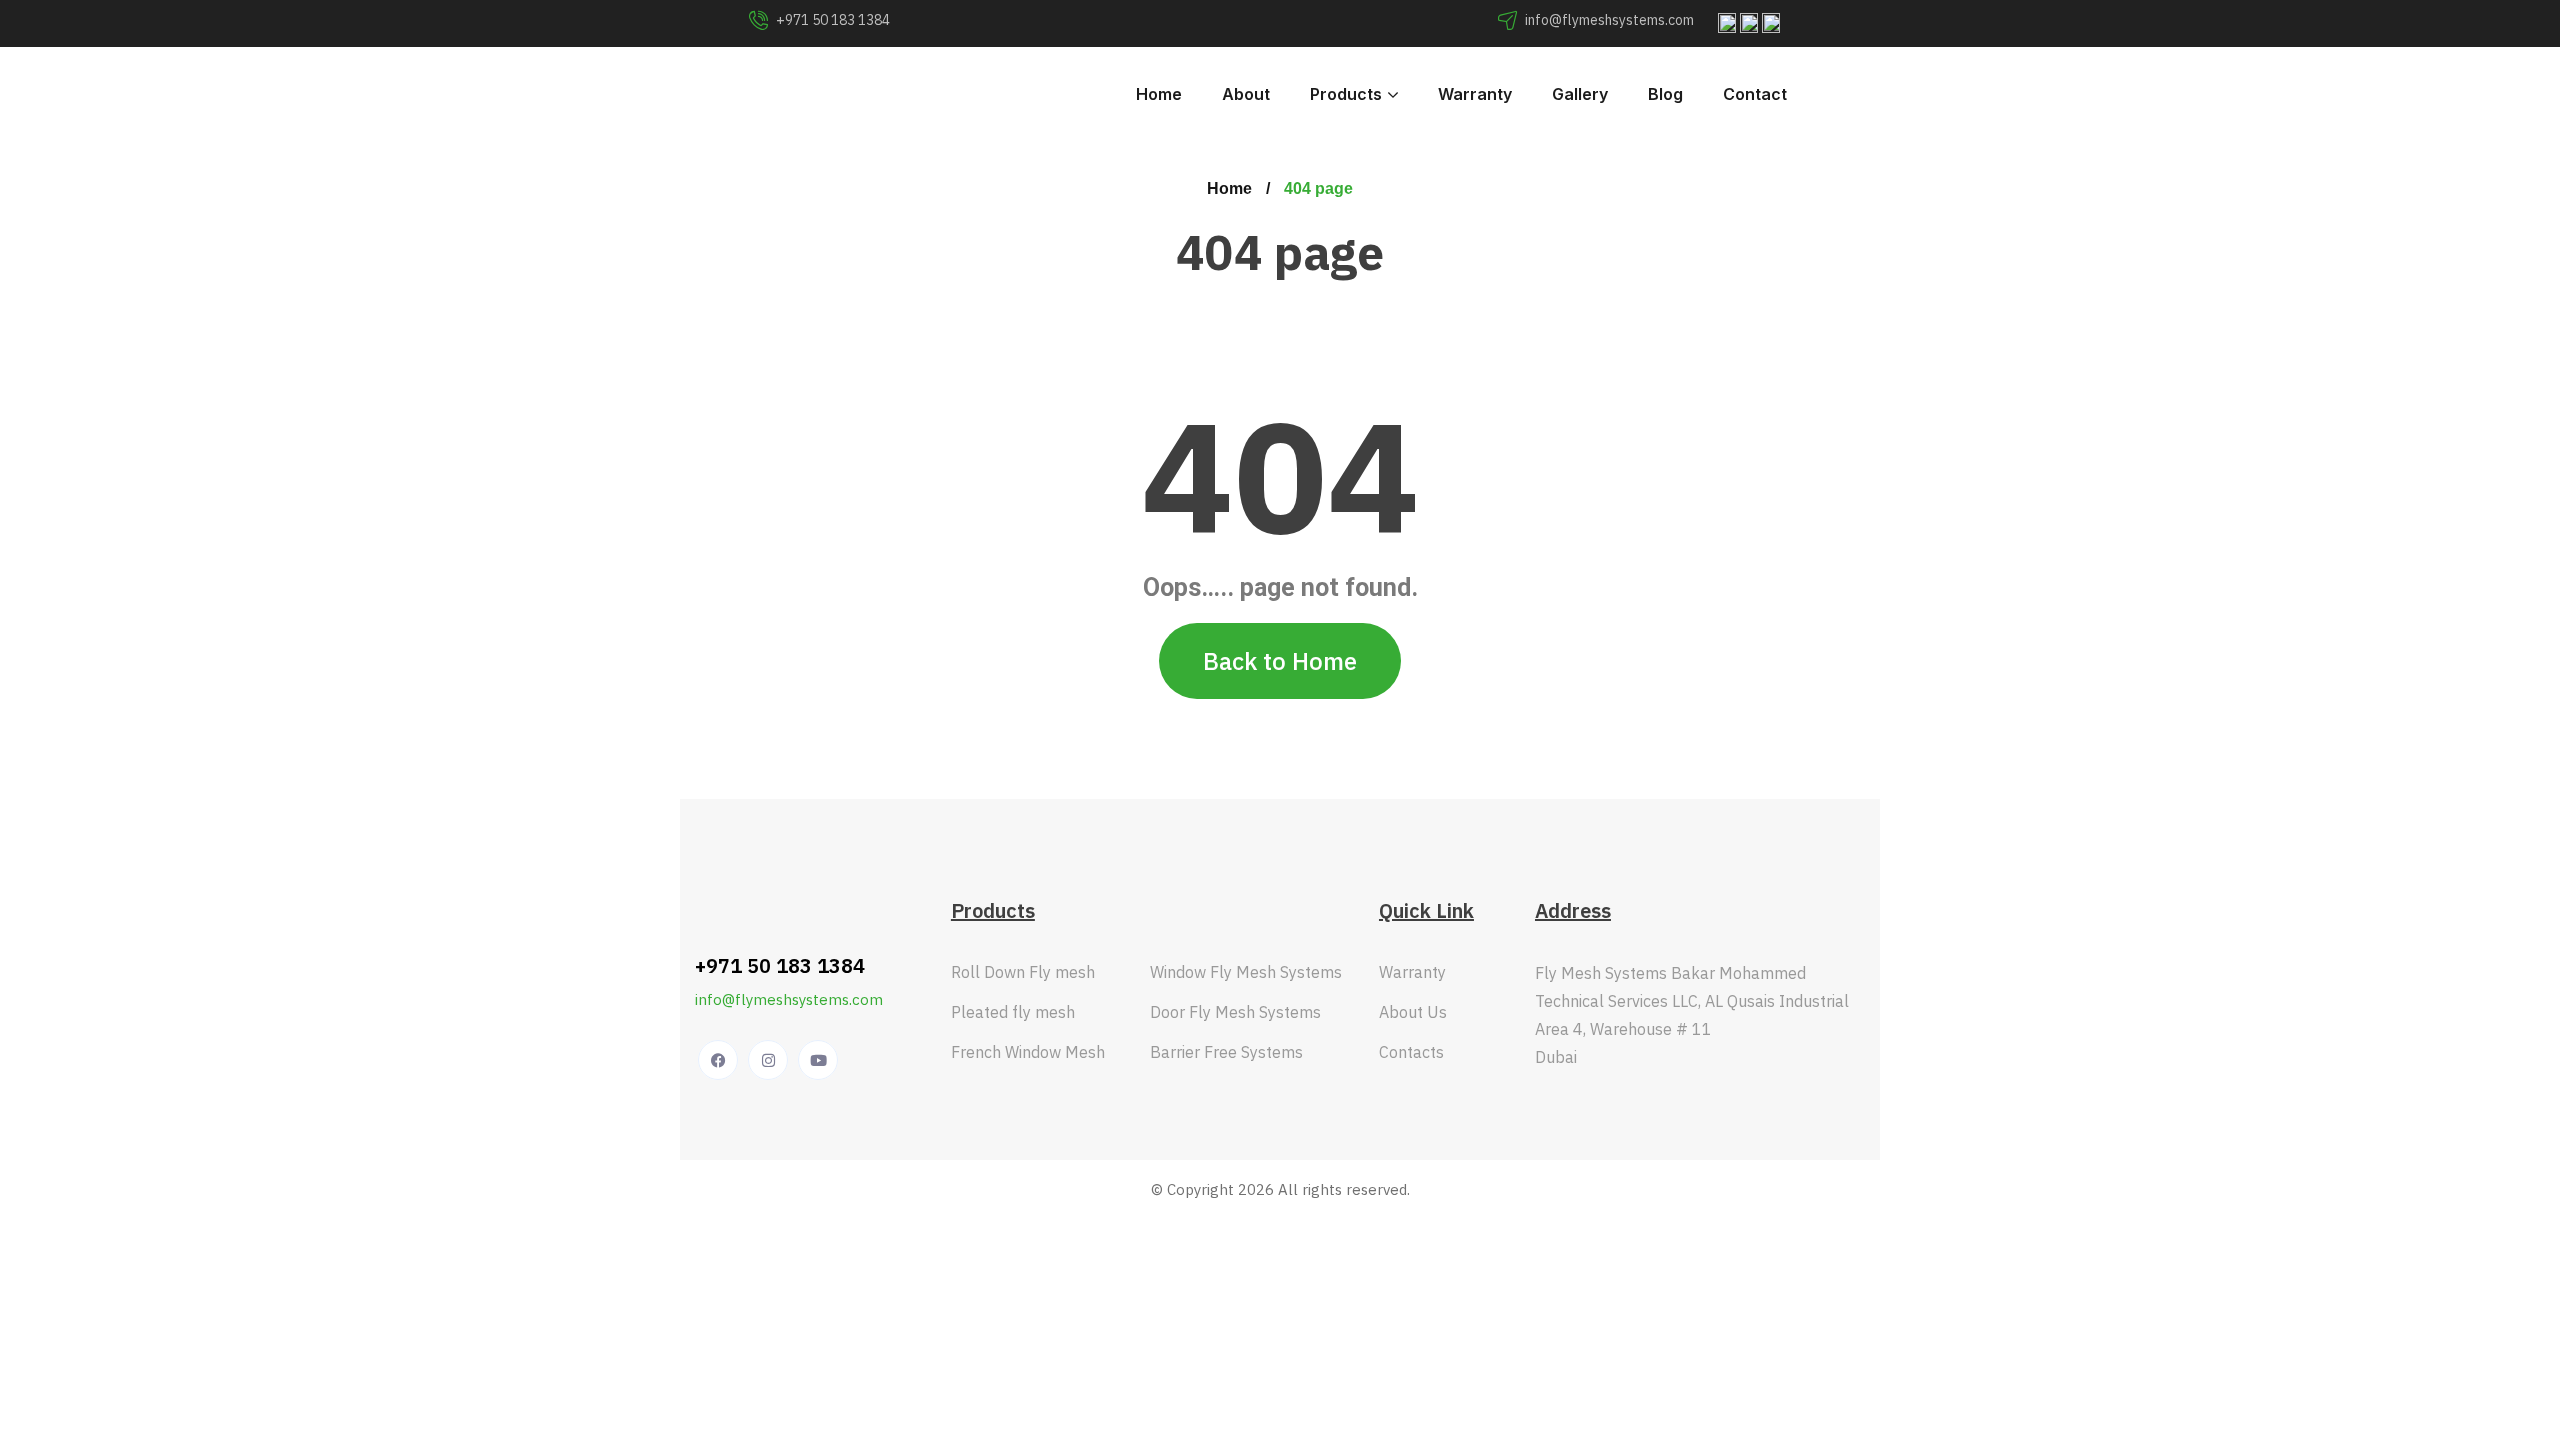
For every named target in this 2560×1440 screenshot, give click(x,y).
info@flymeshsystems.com (789, 999)
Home (1229, 188)
